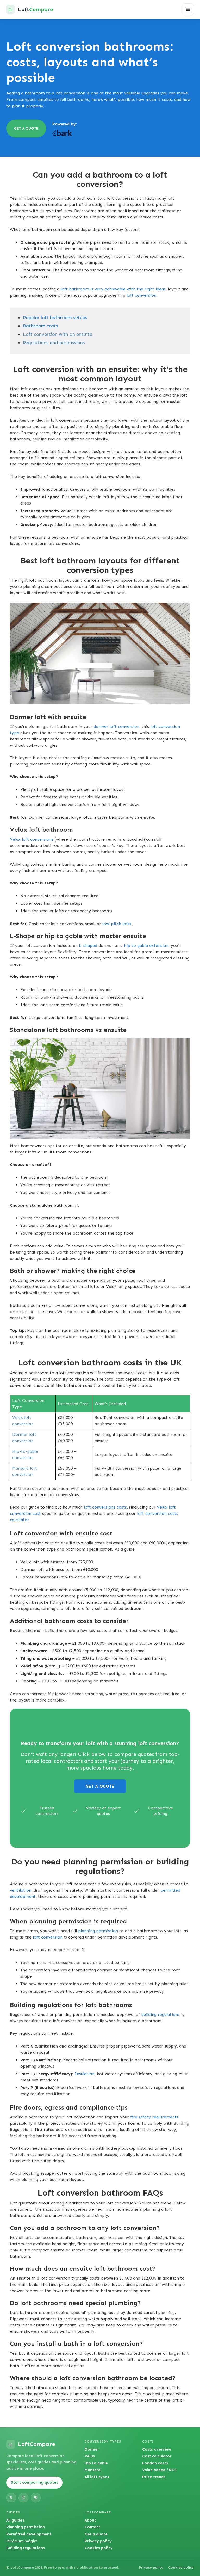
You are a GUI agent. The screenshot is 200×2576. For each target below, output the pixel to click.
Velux (90, 2456)
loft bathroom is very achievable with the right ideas (113, 289)
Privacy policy (98, 2541)
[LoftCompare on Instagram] (23, 2498)
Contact (92, 2527)
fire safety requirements (154, 2117)
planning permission (98, 1931)
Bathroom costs (40, 326)
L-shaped (88, 946)
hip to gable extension (146, 946)
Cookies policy (99, 2548)
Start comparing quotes (35, 2482)
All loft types (97, 2477)
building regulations (160, 2015)
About (90, 2520)
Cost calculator (157, 2456)
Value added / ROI (160, 2470)
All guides (15, 2520)
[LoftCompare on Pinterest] (36, 2498)
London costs (155, 2463)
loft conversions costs (105, 1507)
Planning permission (26, 2527)
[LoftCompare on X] (11, 2498)
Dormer (92, 2449)
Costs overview (157, 2449)
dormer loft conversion (116, 727)
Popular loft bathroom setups (55, 318)
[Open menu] (188, 9)
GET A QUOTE (26, 128)
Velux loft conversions (32, 839)
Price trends (154, 2477)
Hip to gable (96, 2463)
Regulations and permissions (54, 343)
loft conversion (141, 295)
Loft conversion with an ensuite (58, 334)
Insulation (85, 2074)
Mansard (93, 2470)
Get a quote (96, 2534)
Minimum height (22, 2541)
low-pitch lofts (117, 924)
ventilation (21, 1890)
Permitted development (29, 2534)
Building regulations (26, 2548)
